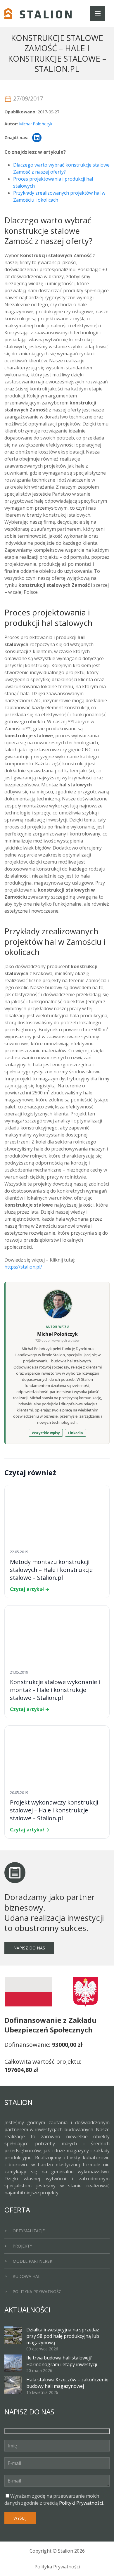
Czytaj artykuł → (30, 1589)
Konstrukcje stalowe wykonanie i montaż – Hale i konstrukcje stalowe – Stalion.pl (55, 1690)
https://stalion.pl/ (23, 1267)
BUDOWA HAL (26, 2276)
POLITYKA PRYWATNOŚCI (38, 2292)
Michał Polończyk (36, 124)
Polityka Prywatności (57, 2567)
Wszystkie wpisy (46, 1433)
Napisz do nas (29, 1948)
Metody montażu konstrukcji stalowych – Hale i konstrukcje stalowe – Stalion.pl (51, 1570)
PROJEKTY (22, 2246)
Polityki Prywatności (81, 2503)
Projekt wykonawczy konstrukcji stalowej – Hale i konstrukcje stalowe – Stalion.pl (54, 1810)
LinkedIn (75, 1433)
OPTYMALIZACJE (29, 2231)
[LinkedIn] (37, 138)
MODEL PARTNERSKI (33, 2261)
